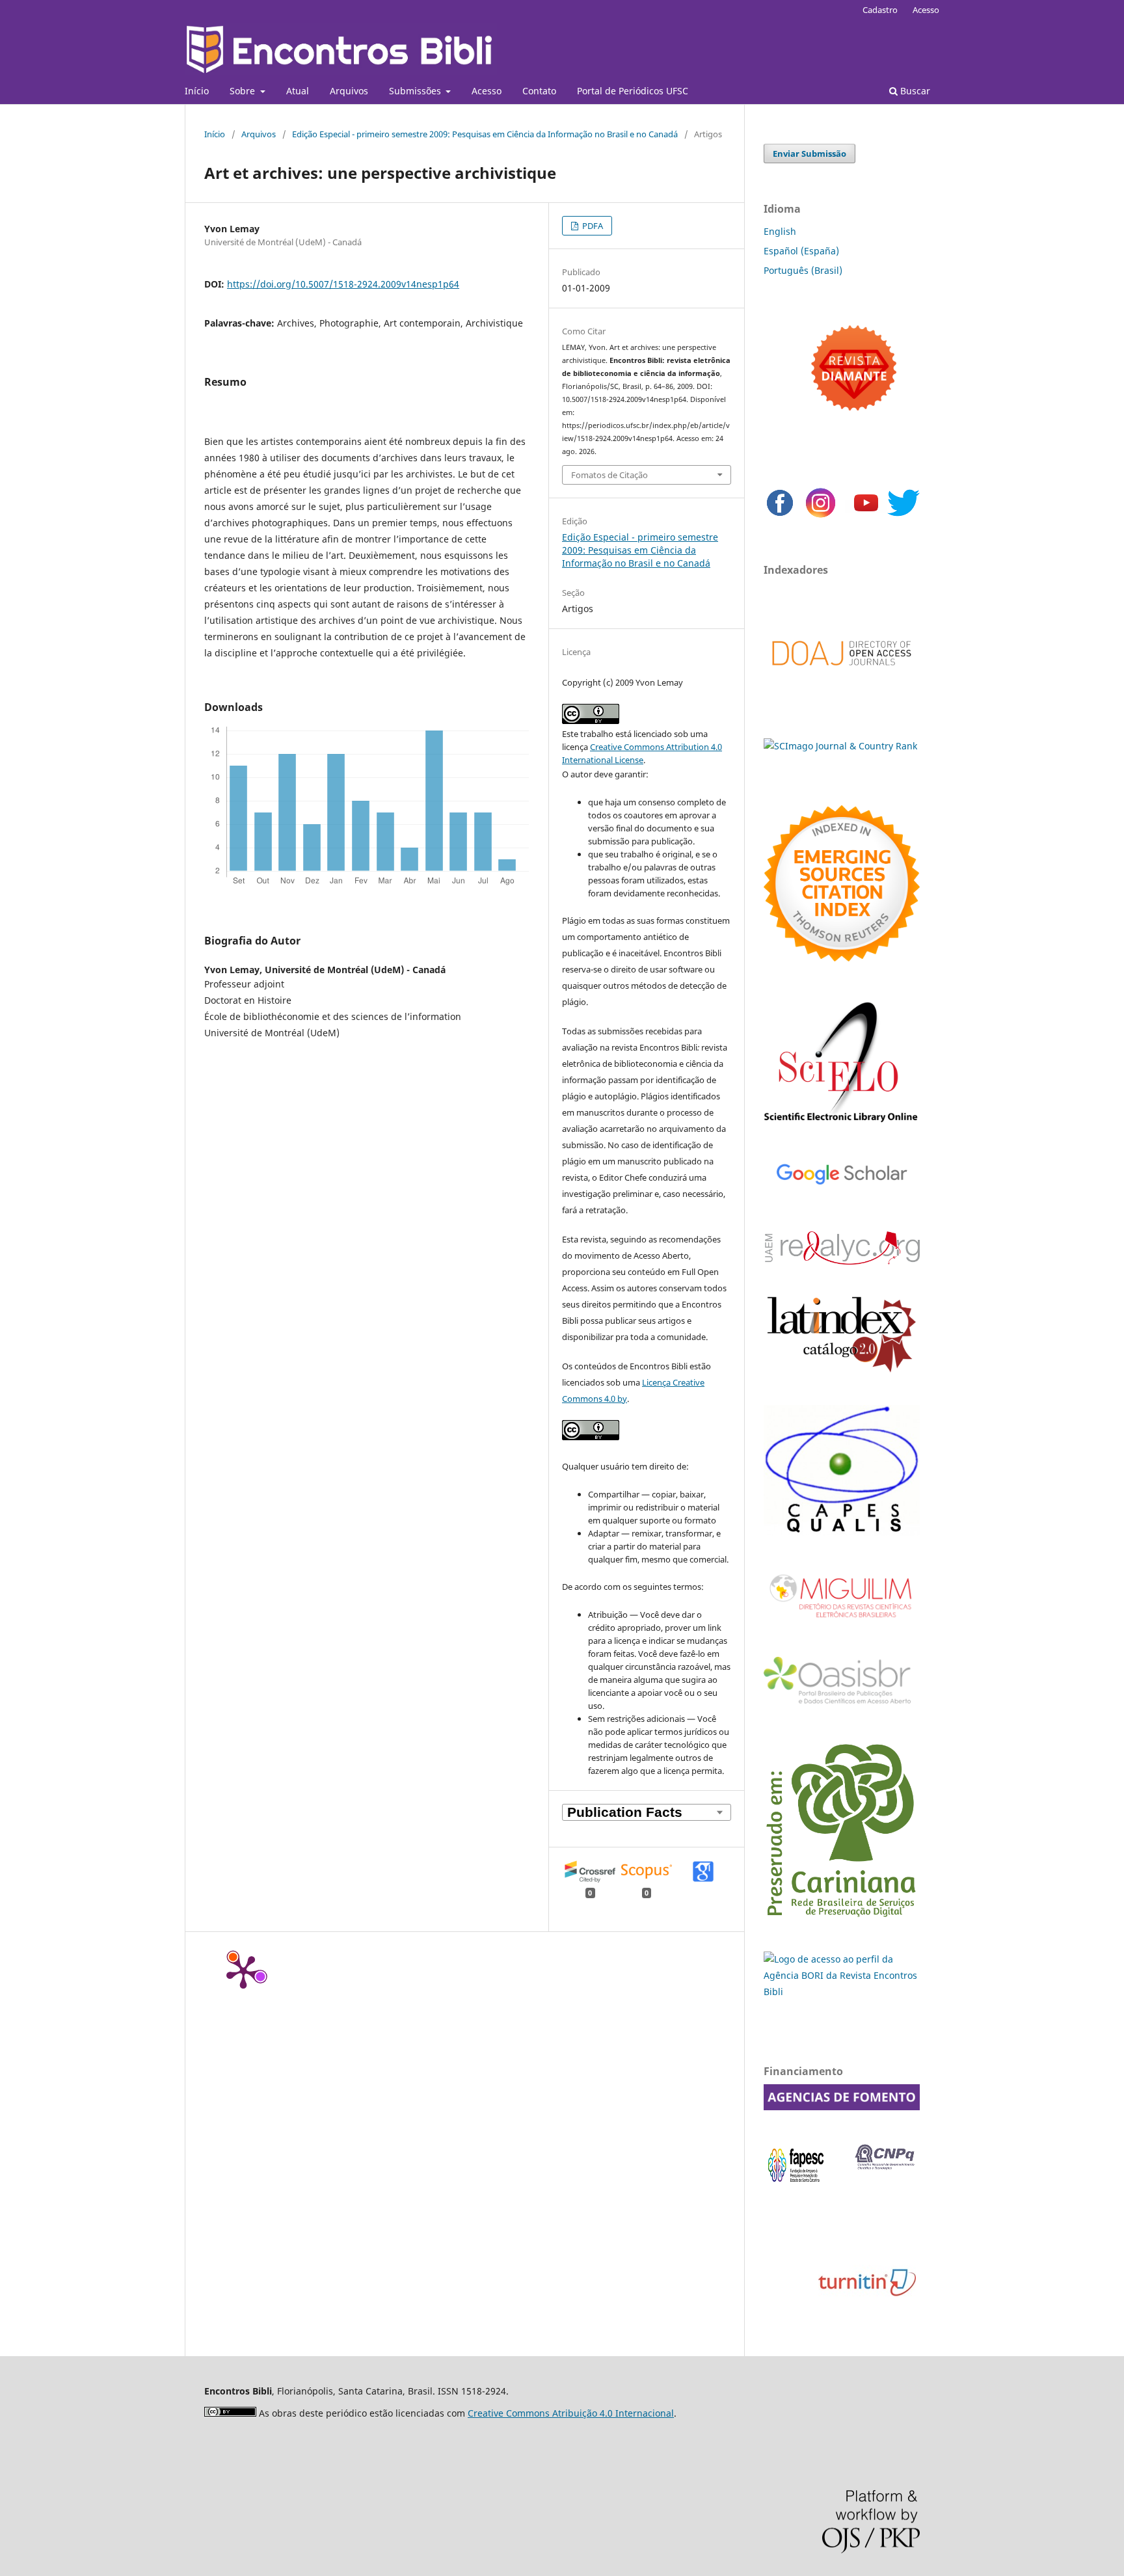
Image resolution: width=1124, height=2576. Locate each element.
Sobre (244, 91)
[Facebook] (780, 516)
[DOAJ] (842, 679)
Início (197, 91)
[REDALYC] (842, 1261)
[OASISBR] (842, 1705)
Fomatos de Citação (609, 475)
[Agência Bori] (842, 1992)
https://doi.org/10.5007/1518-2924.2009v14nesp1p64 (343, 284)
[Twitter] (903, 516)
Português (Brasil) (803, 270)
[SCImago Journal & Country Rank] (840, 746)
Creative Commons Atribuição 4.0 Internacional (571, 2413)
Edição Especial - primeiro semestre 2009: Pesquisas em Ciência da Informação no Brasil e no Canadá (485, 134)
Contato (539, 91)
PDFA (592, 226)
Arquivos (349, 91)
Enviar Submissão (810, 154)
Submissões (416, 91)
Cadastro (880, 10)
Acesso (487, 91)
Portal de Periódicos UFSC (633, 91)
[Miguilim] (842, 1623)
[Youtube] (866, 516)
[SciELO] (842, 1124)
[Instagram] (821, 516)
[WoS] (842, 958)
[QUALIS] (842, 1532)
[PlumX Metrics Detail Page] (243, 1971)
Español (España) (801, 251)
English (780, 231)
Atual (298, 91)
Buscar (914, 91)
